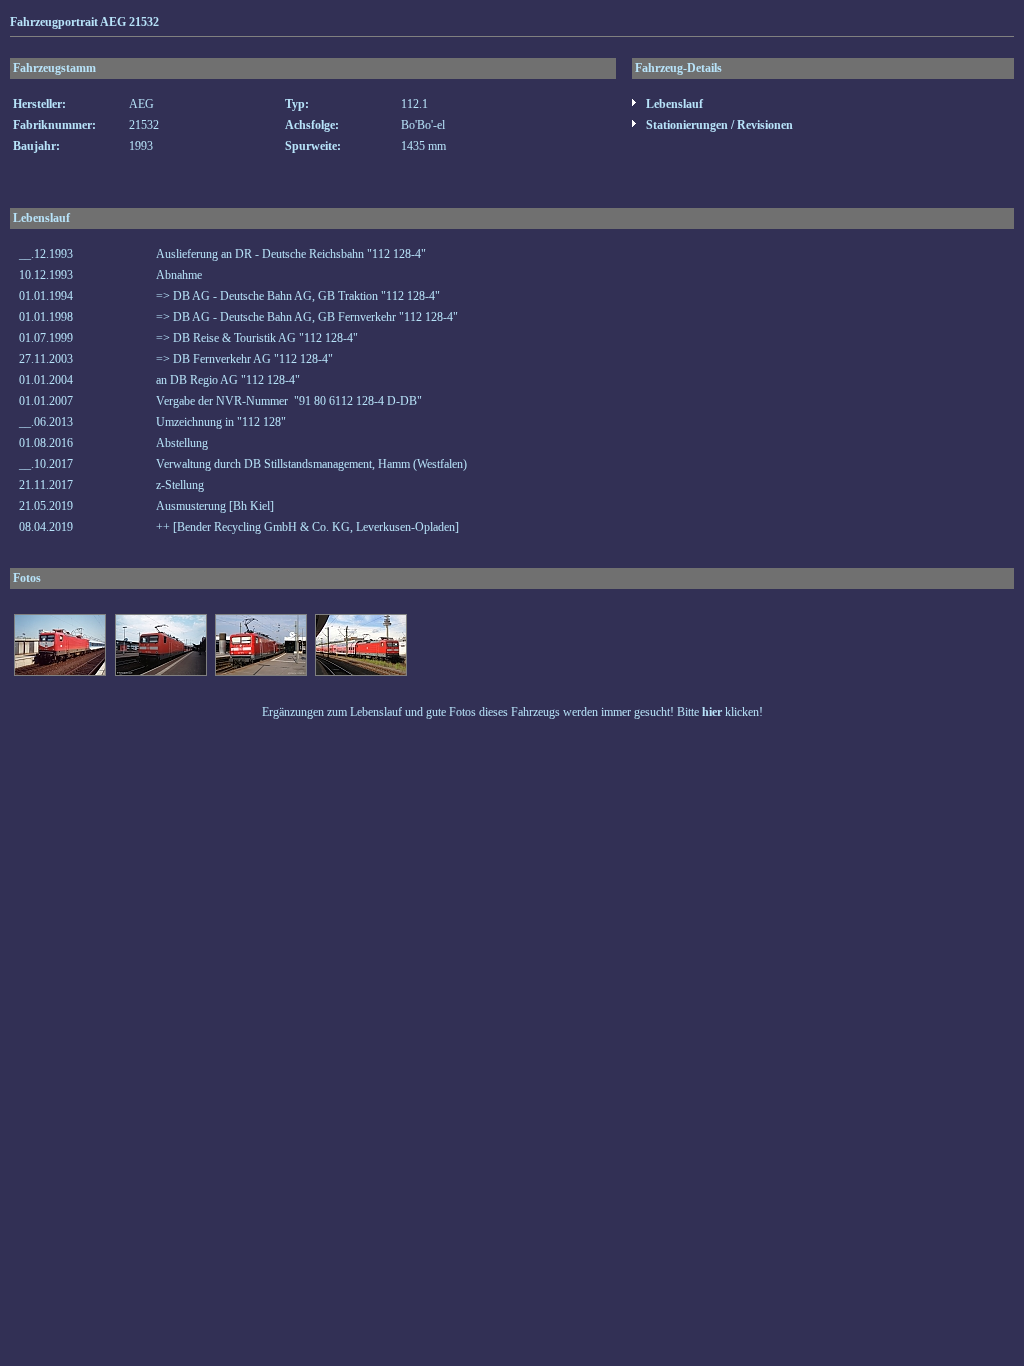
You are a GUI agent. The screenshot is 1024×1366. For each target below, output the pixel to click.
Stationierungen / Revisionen (718, 125)
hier (712, 712)
